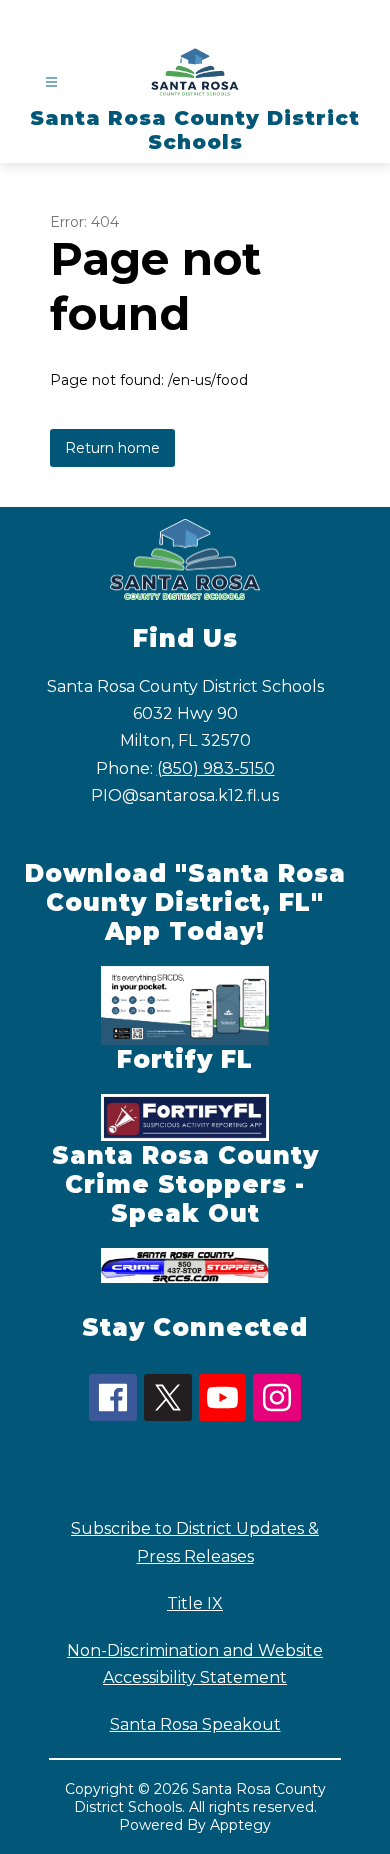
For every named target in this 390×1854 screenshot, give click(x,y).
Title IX (195, 1603)
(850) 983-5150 (216, 768)
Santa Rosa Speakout (195, 1724)
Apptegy (240, 1825)
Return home (112, 448)
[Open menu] (51, 82)
